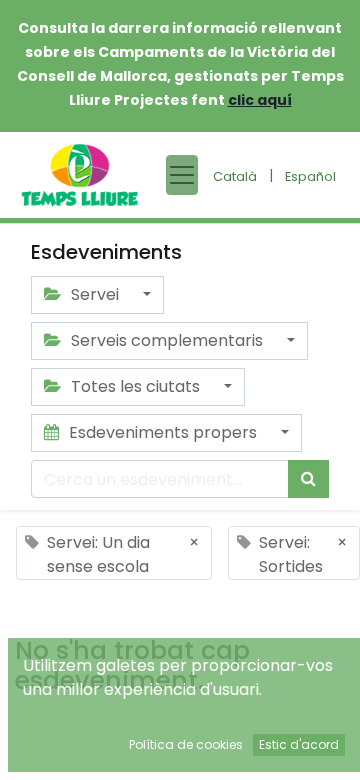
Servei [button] (95, 294)
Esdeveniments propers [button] (163, 432)
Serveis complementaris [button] (167, 340)
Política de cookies (186, 744)
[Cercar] (308, 479)
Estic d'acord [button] (299, 744)
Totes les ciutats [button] (135, 386)
